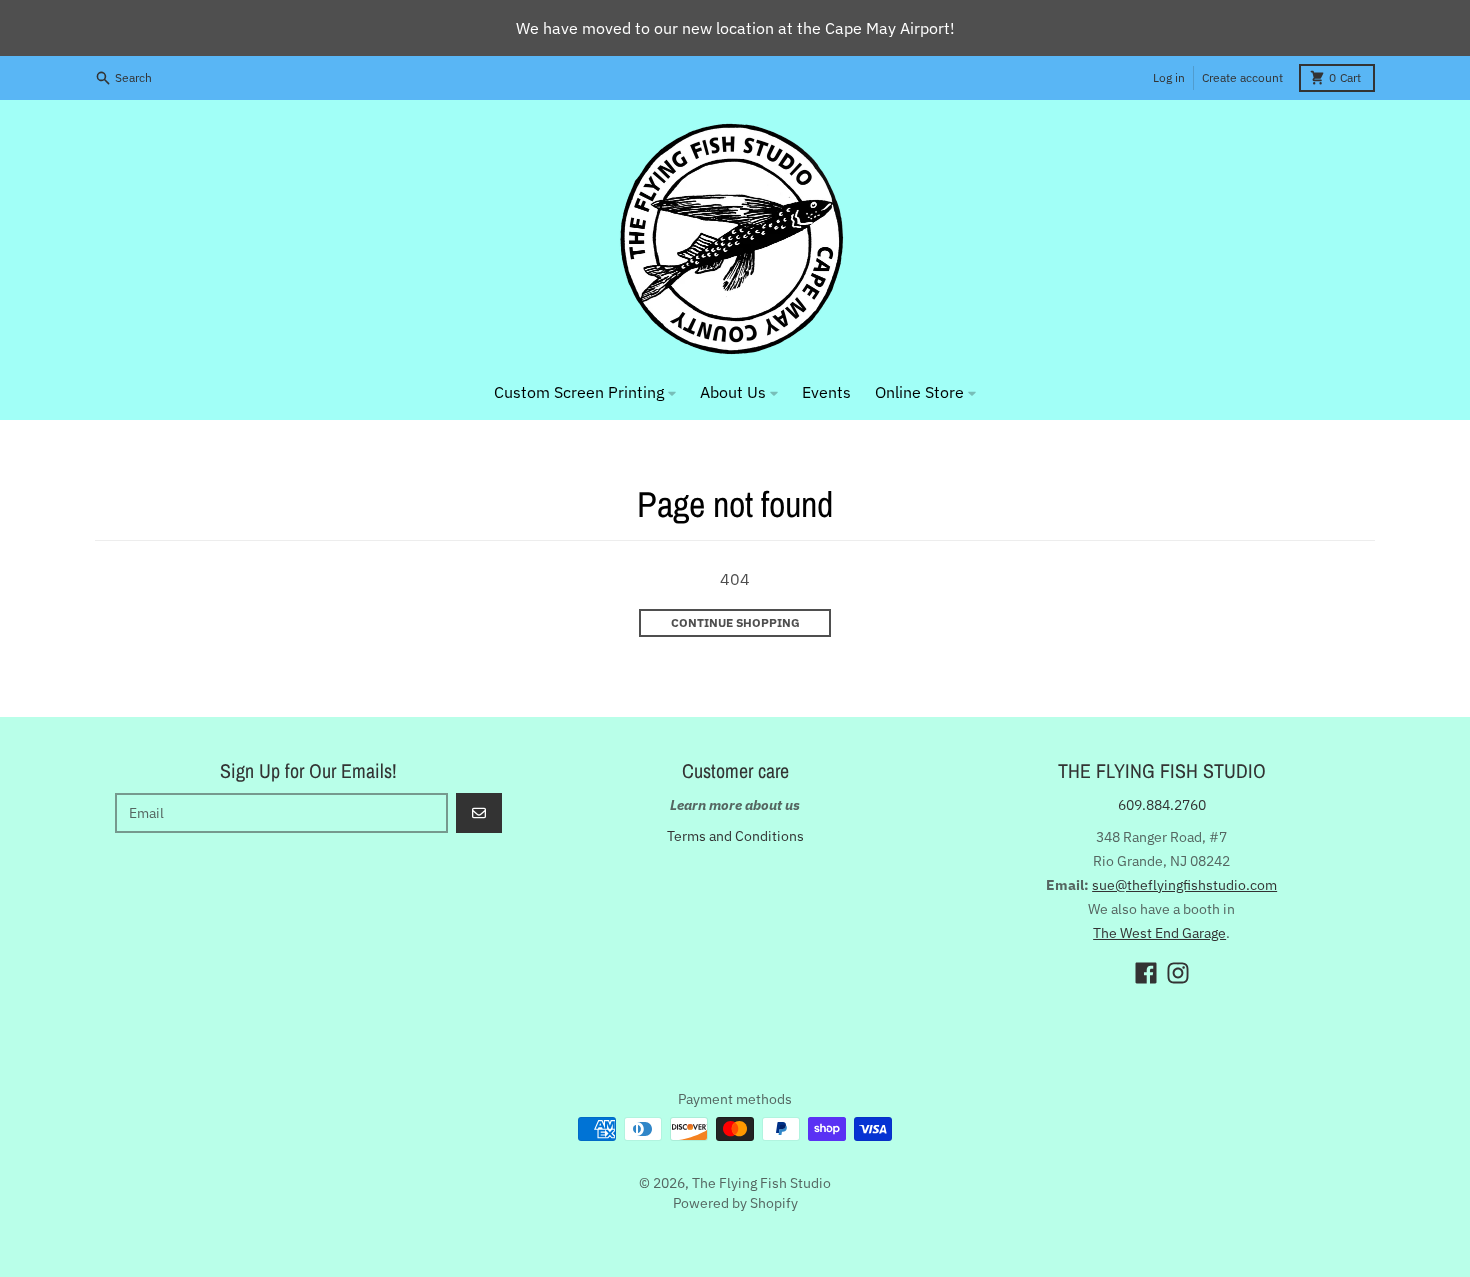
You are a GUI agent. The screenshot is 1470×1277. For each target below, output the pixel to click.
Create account (1242, 77)
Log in (1169, 77)
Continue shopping (735, 622)
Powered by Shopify (735, 1203)
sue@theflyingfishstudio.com (1184, 885)
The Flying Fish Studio (761, 1183)
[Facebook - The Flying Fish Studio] (1146, 973)
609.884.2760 (1162, 805)
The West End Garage (1159, 933)
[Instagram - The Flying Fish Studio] (1178, 973)
